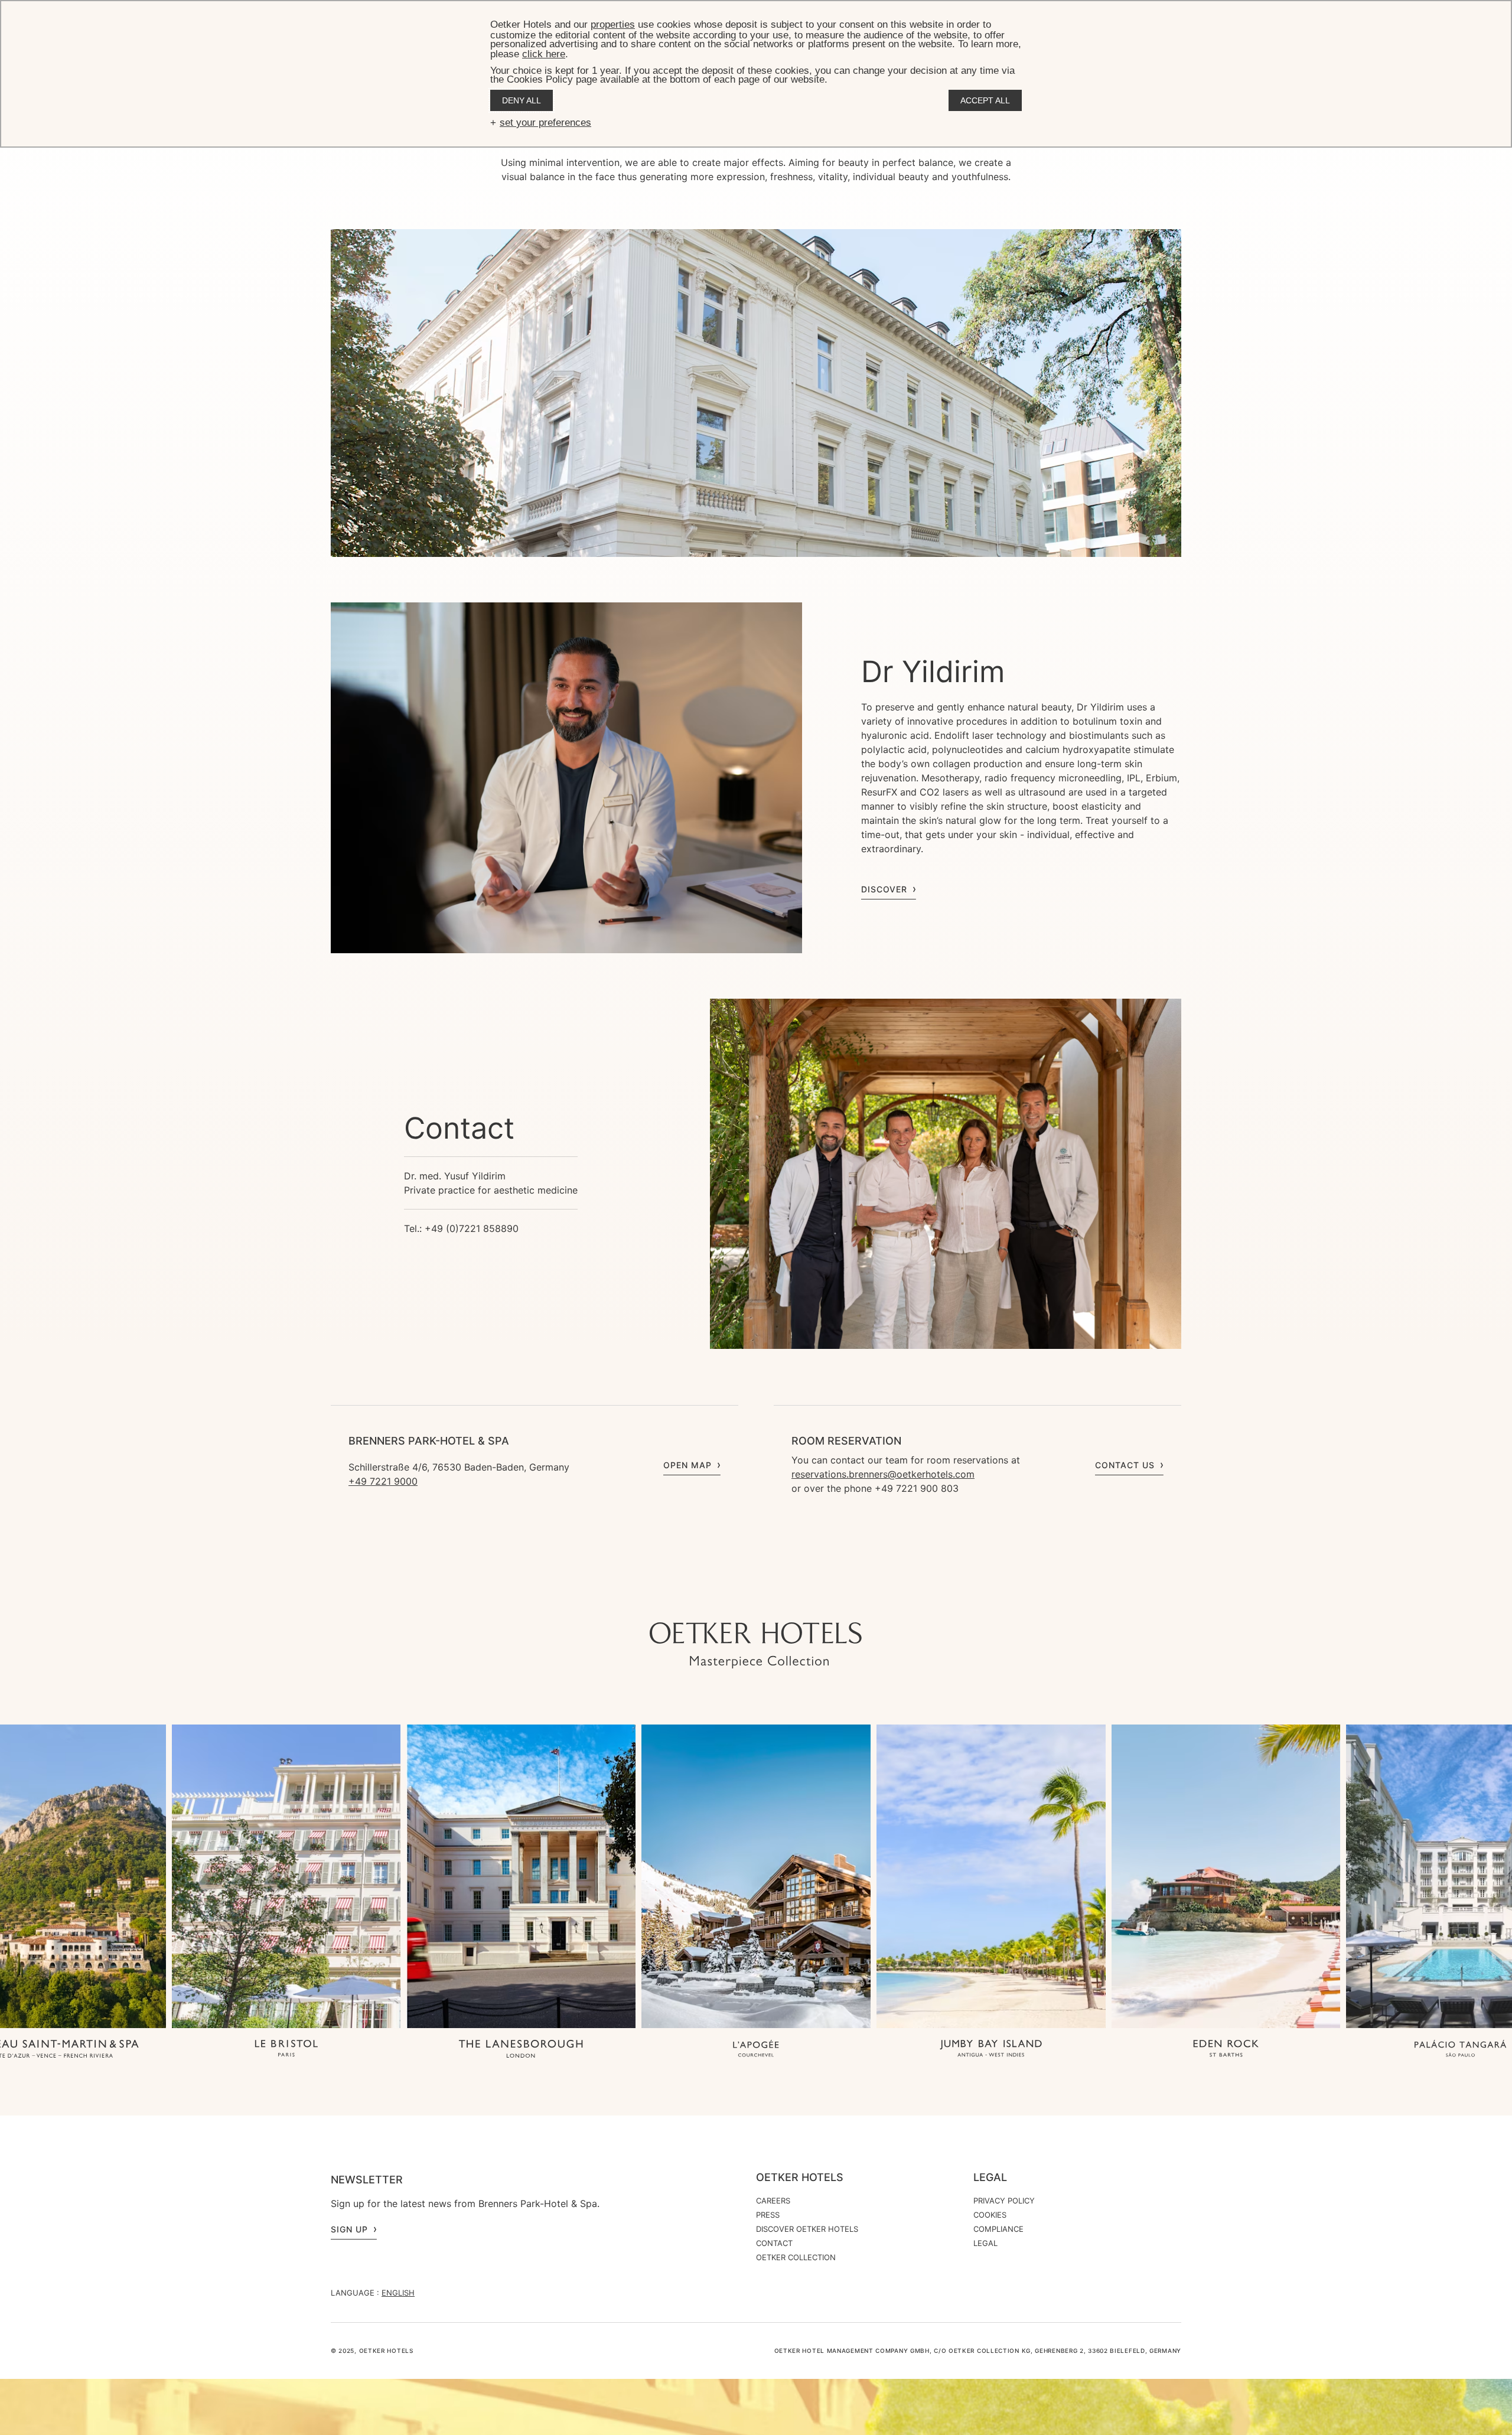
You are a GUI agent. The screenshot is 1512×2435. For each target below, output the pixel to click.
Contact (774, 2243)
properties (613, 25)
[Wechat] (803, 1599)
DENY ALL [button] (522, 100)
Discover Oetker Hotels (807, 2229)
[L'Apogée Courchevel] (756, 2050)
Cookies (990, 2215)
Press (768, 2215)
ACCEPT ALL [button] (985, 100)
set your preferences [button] (545, 123)
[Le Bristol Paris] (286, 2050)
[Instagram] (709, 1599)
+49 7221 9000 (383, 1481)
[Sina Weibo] (827, 1599)
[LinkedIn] (780, 1599)
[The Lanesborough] (521, 2050)
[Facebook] (756, 1599)
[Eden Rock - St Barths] (1226, 2050)
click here (544, 54)
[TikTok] (685, 1599)
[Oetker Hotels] (756, 1645)
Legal (990, 2178)
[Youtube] (732, 1599)
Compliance (998, 2229)
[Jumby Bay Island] (991, 2050)
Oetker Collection (796, 2257)
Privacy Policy (1004, 2201)
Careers (773, 2201)
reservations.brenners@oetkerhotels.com (883, 1474)
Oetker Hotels (800, 2178)
